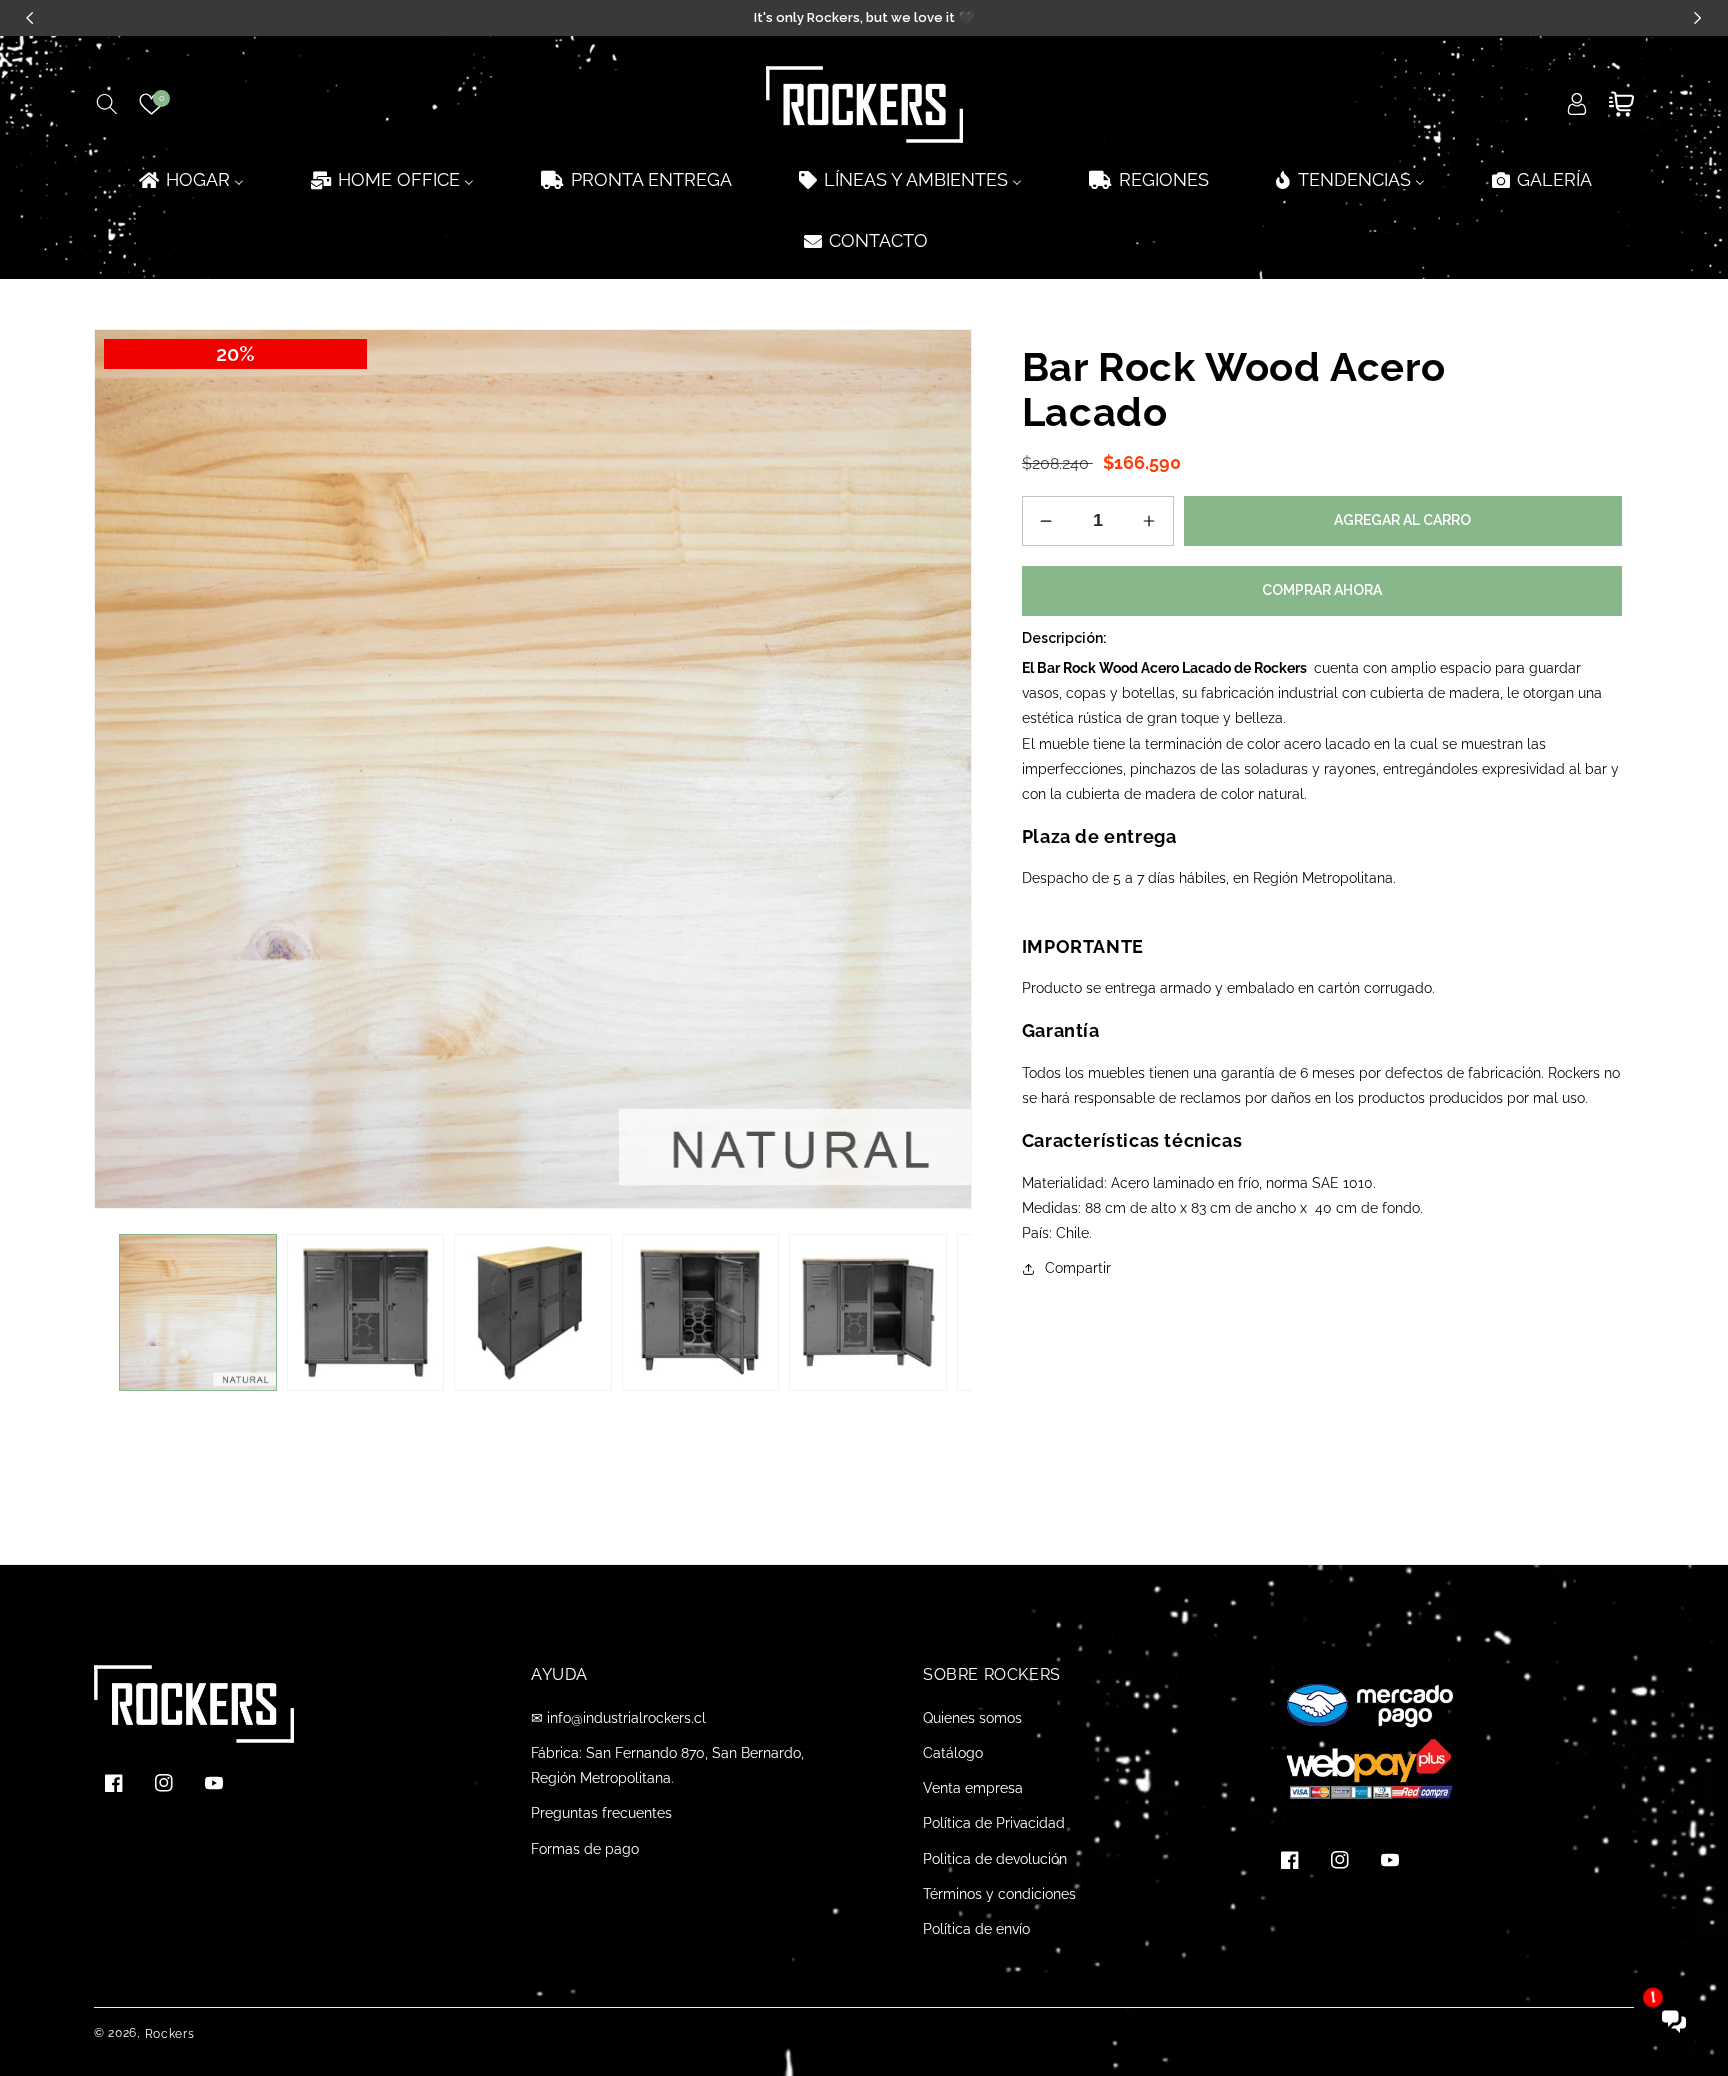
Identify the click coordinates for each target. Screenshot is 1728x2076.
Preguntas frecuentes (601, 1813)
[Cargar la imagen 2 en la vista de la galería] (366, 1313)
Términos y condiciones (999, 1894)
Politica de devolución (995, 1859)
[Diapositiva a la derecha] (942, 1312)
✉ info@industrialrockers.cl (618, 1718)
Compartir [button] (1078, 1268)
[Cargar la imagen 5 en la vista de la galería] (868, 1313)
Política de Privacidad (994, 1823)
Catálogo (953, 1753)
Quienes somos (972, 1718)
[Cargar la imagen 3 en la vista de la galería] (533, 1313)
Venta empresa (973, 1788)
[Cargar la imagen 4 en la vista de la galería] (701, 1313)
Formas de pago (585, 1849)
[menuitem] (190, 179)
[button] (106, 104)
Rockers (170, 2034)
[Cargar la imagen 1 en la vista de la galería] (198, 1313)
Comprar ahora (1322, 590)
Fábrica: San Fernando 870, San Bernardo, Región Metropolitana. (667, 1765)
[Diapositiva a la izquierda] (124, 1312)
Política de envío (976, 1929)
